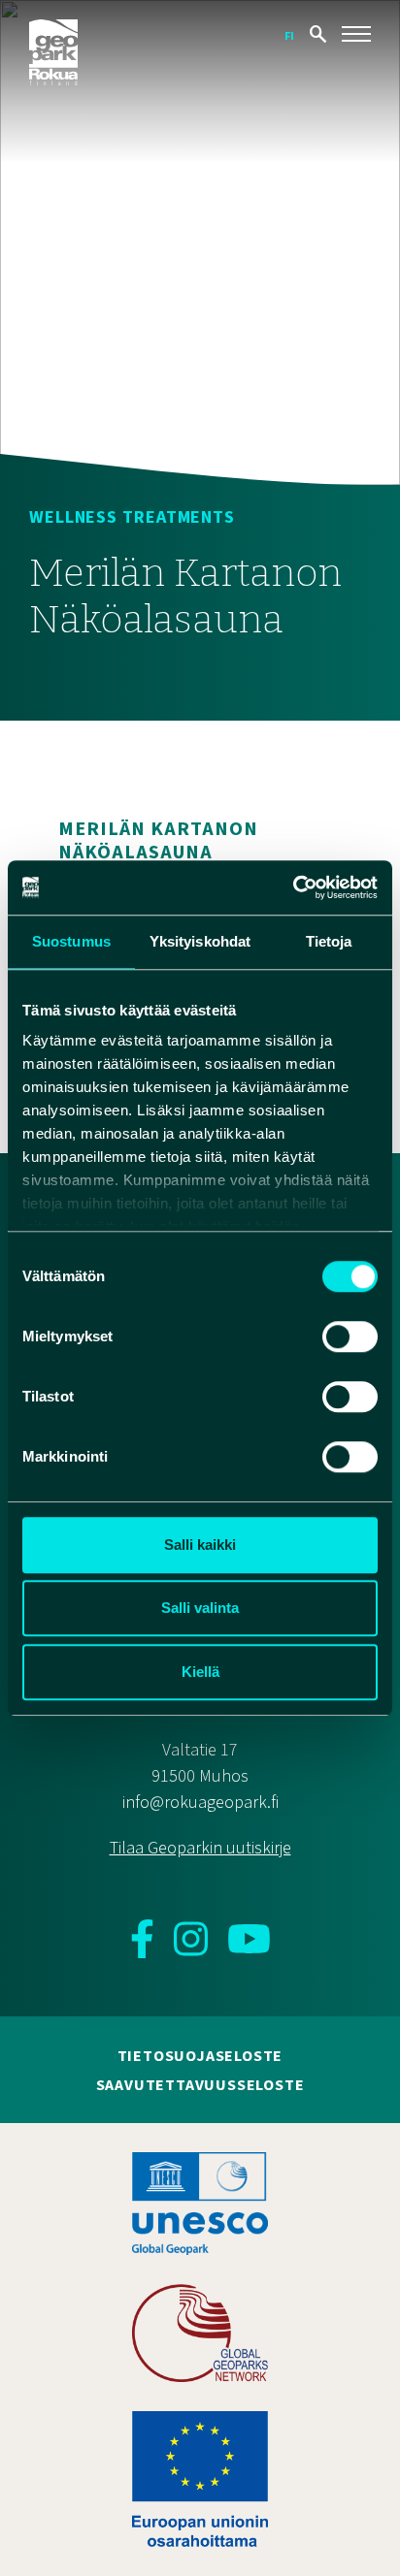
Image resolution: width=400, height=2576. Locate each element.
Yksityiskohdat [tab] (200, 941)
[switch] (350, 1336)
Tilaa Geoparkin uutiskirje (200, 1848)
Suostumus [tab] (71, 941)
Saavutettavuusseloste (200, 2085)
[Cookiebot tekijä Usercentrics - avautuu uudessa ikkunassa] (293, 887)
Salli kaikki (200, 1545)
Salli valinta (200, 1608)
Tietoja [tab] (329, 941)
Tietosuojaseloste (200, 2056)
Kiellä (200, 1672)
